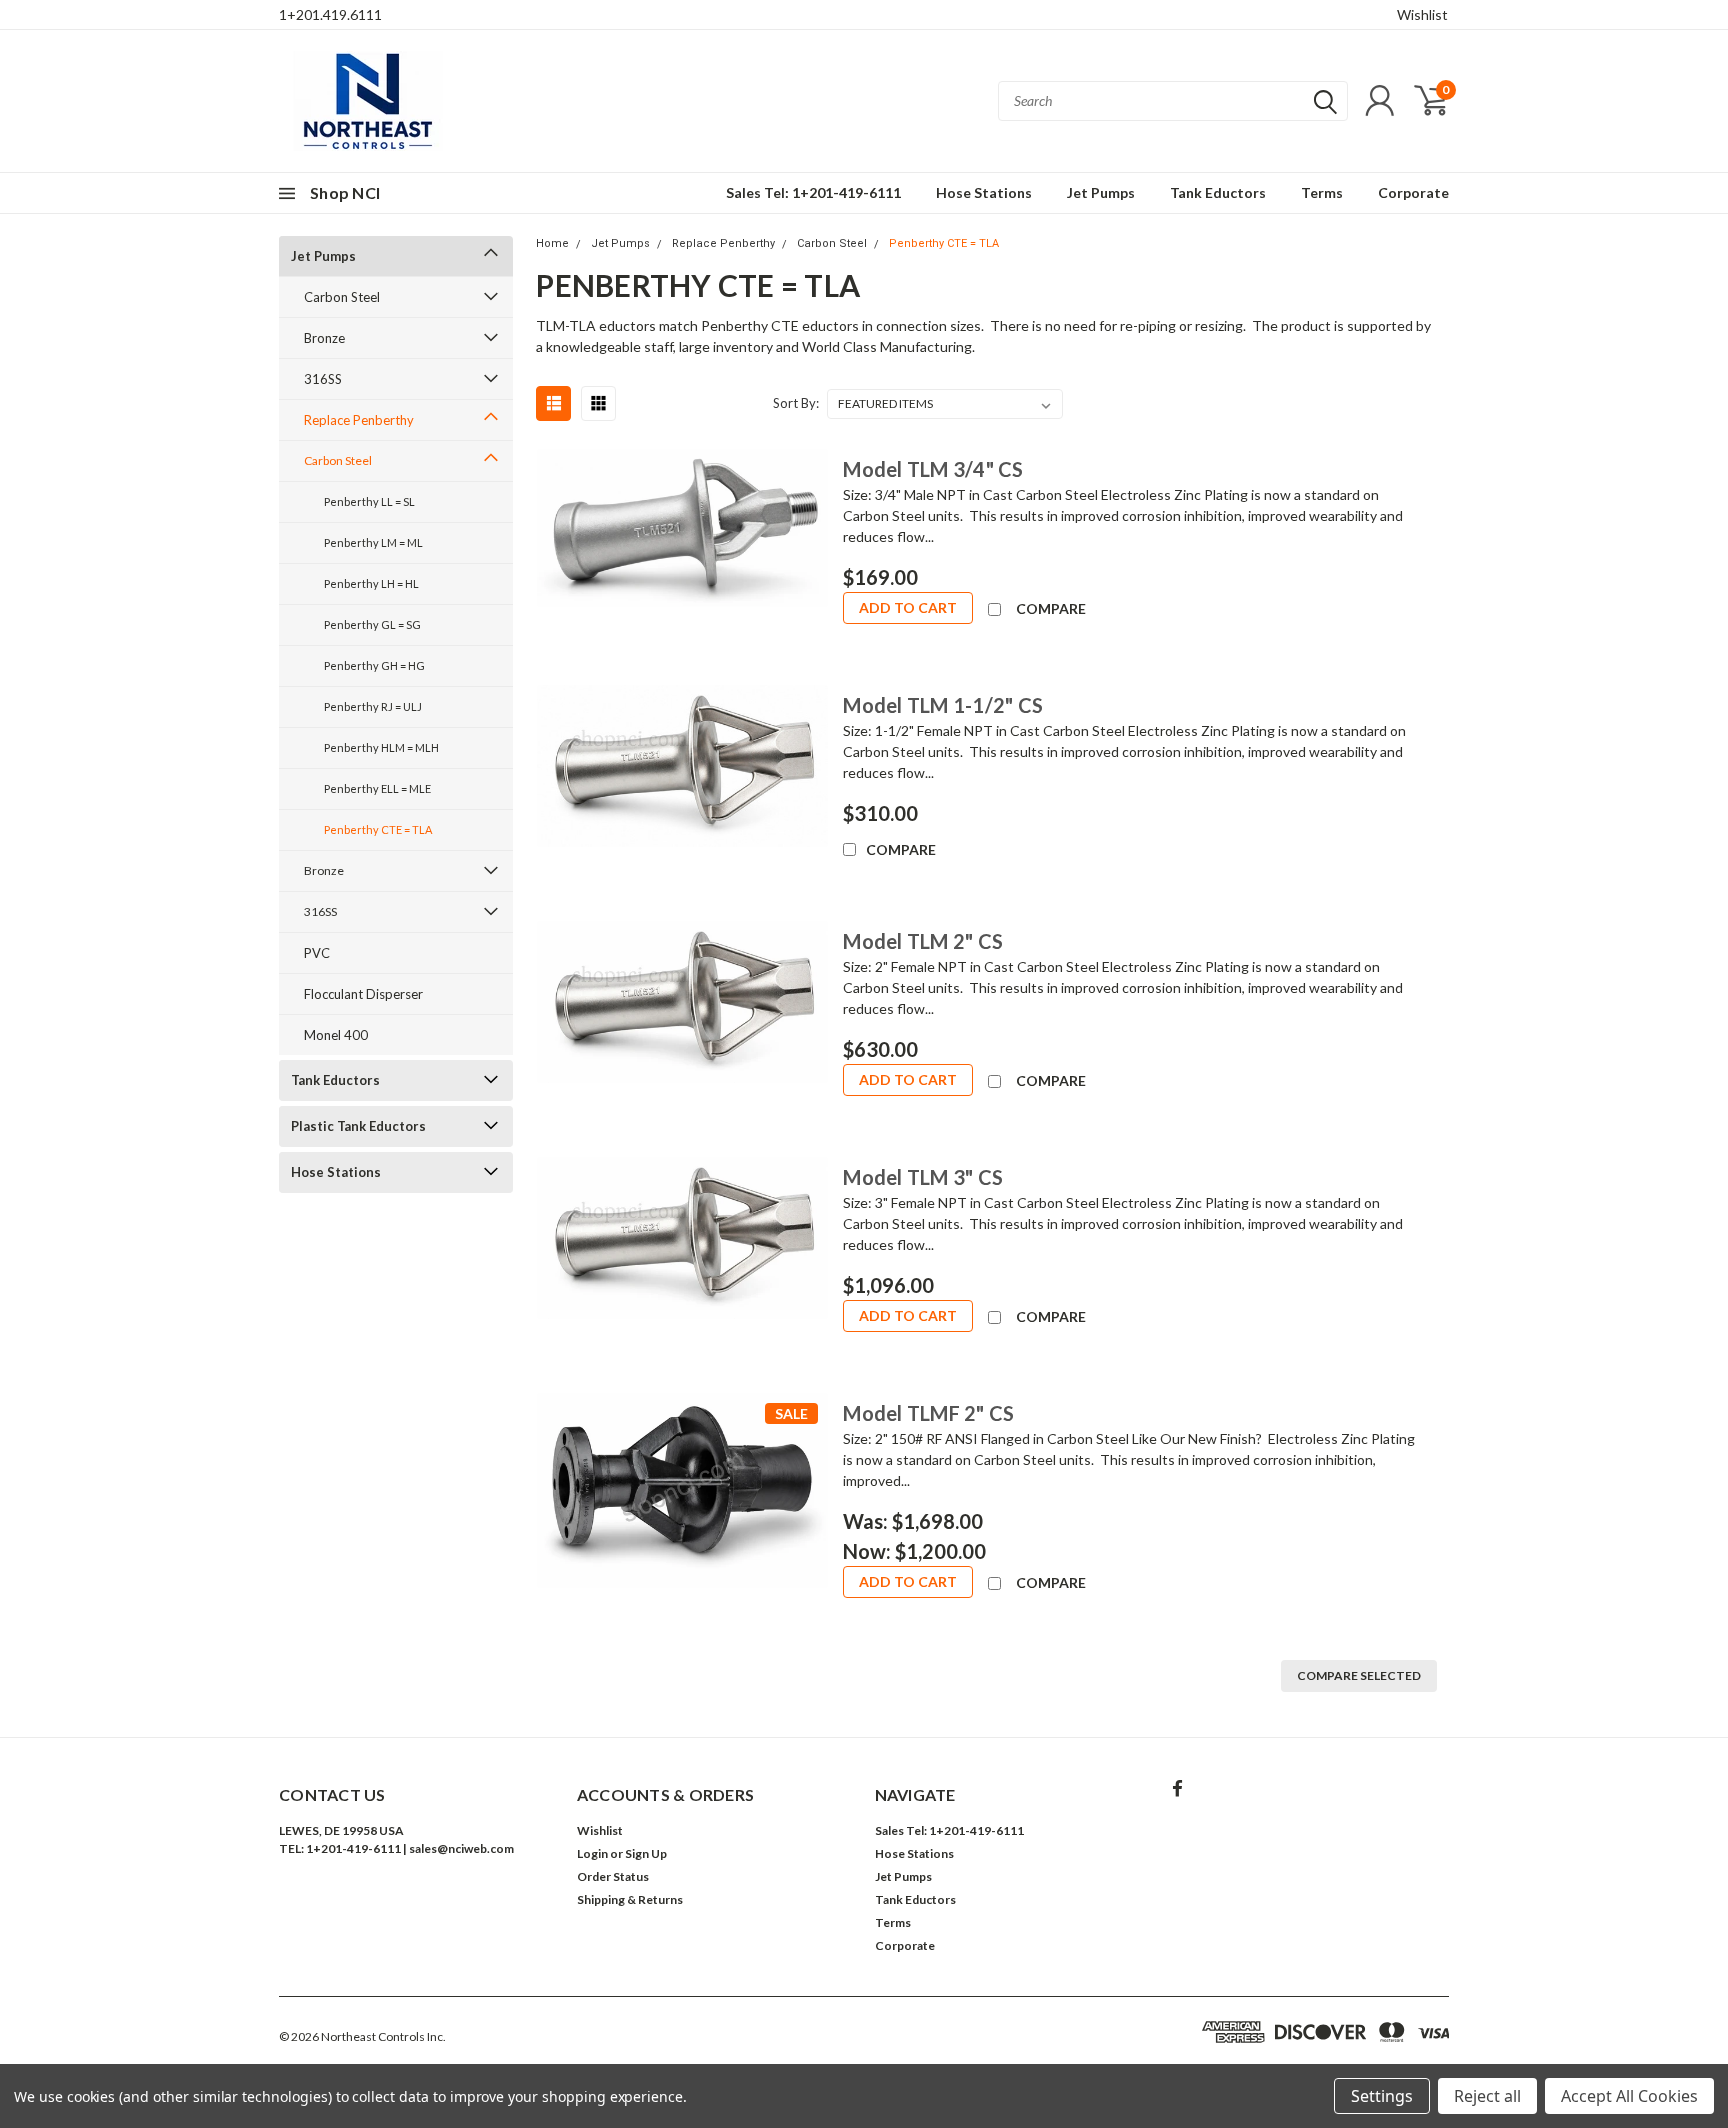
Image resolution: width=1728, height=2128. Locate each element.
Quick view (682, 555)
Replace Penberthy (359, 420)
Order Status (613, 1876)
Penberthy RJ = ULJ (373, 706)
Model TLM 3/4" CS (933, 469)
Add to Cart (908, 607)
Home (552, 243)
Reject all (1487, 2096)
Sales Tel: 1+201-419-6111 (813, 192)
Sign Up (646, 1853)
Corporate (1413, 192)
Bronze (324, 338)
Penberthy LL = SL (369, 501)
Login (592, 1853)
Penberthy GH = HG (374, 665)
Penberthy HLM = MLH (381, 747)
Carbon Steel (342, 297)
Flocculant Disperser (363, 994)
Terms (1322, 192)
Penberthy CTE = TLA (378, 829)
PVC (317, 953)
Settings (1382, 2096)
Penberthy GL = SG (372, 624)
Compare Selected (1359, 1675)
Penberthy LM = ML (373, 542)
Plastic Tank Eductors (358, 1126)
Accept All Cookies (1629, 2096)
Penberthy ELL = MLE (377, 788)
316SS (323, 379)
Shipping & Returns (630, 1899)
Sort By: (796, 403)
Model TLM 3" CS (923, 1177)
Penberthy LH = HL (371, 583)
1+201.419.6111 (330, 14)
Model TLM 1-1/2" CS (943, 705)
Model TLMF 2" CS (928, 1413)
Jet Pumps (1101, 192)
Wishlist (1422, 14)
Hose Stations (984, 192)
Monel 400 (336, 1035)
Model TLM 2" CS (923, 941)
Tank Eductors (1218, 192)
